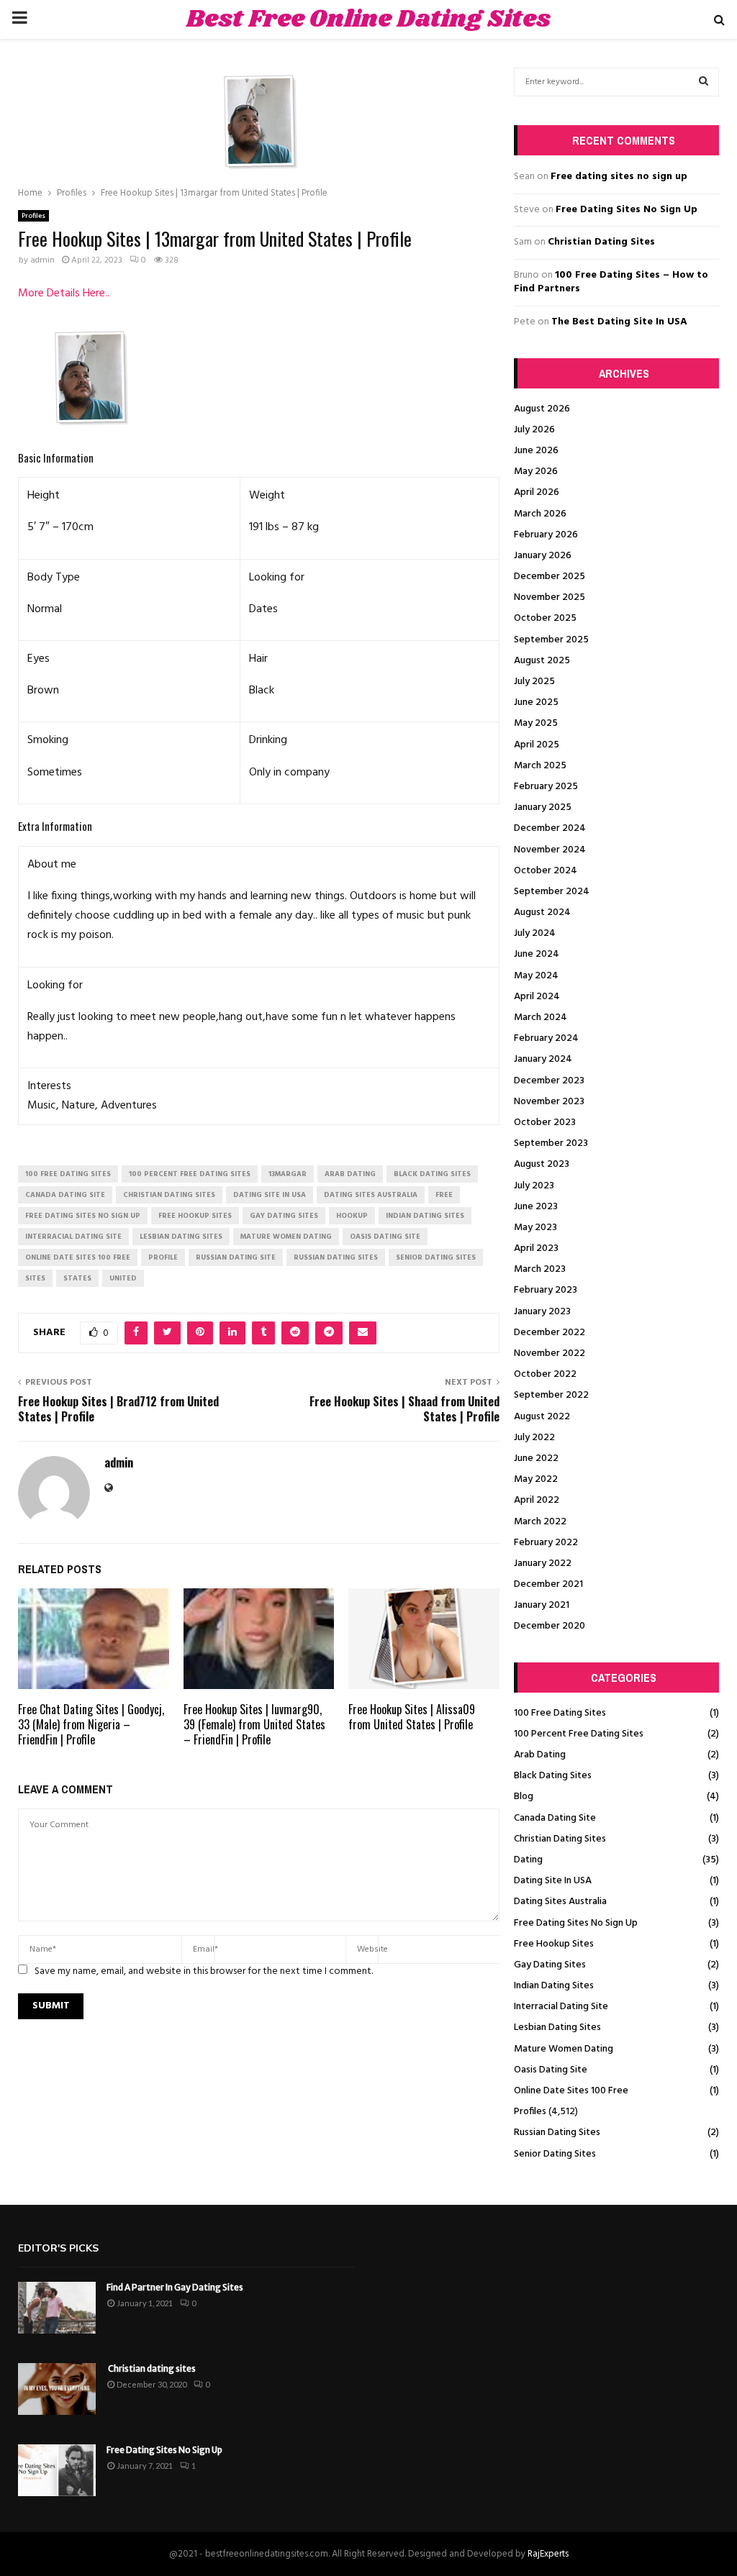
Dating (528, 1860)
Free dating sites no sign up (619, 177)
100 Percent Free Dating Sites (579, 1734)
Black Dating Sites (553, 1776)
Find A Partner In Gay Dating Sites (175, 2287)
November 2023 (549, 1102)
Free (444, 1195)
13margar (288, 1174)
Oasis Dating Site (551, 2070)
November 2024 (550, 850)
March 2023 (540, 1269)
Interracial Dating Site (561, 2007)
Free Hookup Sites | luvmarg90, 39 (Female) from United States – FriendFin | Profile (254, 1724)
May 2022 (536, 1479)
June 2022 (536, 1458)
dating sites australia (371, 1195)
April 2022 (537, 1500)
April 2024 (537, 997)
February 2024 (546, 1038)
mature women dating (286, 1237)
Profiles (33, 216)
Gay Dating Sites (550, 1965)
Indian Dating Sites (554, 1986)
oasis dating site (385, 1237)
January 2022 (543, 1564)
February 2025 (546, 787)
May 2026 (536, 472)
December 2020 (550, 1626)
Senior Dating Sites (555, 2154)
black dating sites (432, 1174)
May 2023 (535, 1228)
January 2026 (543, 556)
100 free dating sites (68, 1174)
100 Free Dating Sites (560, 1713)
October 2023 (545, 1123)
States (77, 1278)
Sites (35, 1278)
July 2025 (534, 682)
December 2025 (550, 577)
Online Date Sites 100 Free (571, 2091)
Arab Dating (540, 1755)
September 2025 (551, 640)
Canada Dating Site (555, 1818)
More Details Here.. (64, 293)
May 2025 (536, 723)
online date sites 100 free (78, 1257)
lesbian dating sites (181, 1237)
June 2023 (536, 1207)
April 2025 (537, 745)
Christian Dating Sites (601, 242)
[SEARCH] (704, 82)
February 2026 (546, 535)
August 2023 (542, 1164)
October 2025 (545, 618)
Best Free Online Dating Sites (368, 19)
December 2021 (548, 1584)
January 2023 (542, 1312)
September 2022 (551, 1395)
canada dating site (65, 1195)
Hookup (352, 1216)
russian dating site (236, 1257)
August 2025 (542, 661)
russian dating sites (336, 1257)
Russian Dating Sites (557, 2133)
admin (42, 260)
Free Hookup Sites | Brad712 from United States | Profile (118, 1409)
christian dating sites (169, 1195)
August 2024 (542, 912)
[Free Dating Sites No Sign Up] (57, 2470)
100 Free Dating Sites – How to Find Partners (611, 282)
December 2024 (550, 828)
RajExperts (548, 2554)
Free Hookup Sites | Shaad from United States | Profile (404, 1409)
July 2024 (535, 933)
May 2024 (536, 976)
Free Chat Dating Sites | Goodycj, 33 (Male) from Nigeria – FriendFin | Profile (91, 1724)
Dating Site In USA (553, 1881)
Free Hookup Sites (554, 1944)
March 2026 (540, 514)
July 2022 (534, 1438)
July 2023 (534, 1186)
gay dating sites (284, 1216)
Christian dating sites (151, 2368)
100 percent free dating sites (190, 1174)
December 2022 (550, 1333)
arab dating (350, 1174)
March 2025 (540, 766)
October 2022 (545, 1374)
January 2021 (542, 1605)
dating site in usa (270, 1195)
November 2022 (550, 1353)
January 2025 (543, 807)
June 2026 (536, 451)
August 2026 (542, 409)
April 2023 (536, 1248)
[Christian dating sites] (57, 2389)
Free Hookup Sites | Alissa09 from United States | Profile (412, 1717)
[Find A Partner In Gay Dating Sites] (57, 2308)
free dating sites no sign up (83, 1216)
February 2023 (546, 1290)
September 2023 (551, 1143)
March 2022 (540, 1522)
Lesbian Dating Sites (557, 2027)
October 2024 (546, 871)
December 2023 (549, 1081)
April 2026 (537, 492)
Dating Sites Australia (560, 1902)
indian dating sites (425, 1216)
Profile (163, 1257)
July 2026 (534, 430)
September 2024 (552, 892)
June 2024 (537, 954)
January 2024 (543, 1059)
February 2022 (546, 1543)
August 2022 (542, 1417)
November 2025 (550, 597)
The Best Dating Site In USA (619, 322)
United (123, 1278)
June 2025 (536, 702)
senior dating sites (436, 1257)
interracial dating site (73, 1237)
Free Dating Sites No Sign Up (627, 210)
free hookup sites (195, 1216)
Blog (524, 1797)
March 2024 (541, 1018)
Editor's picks (58, 2248)
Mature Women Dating (564, 2049)
